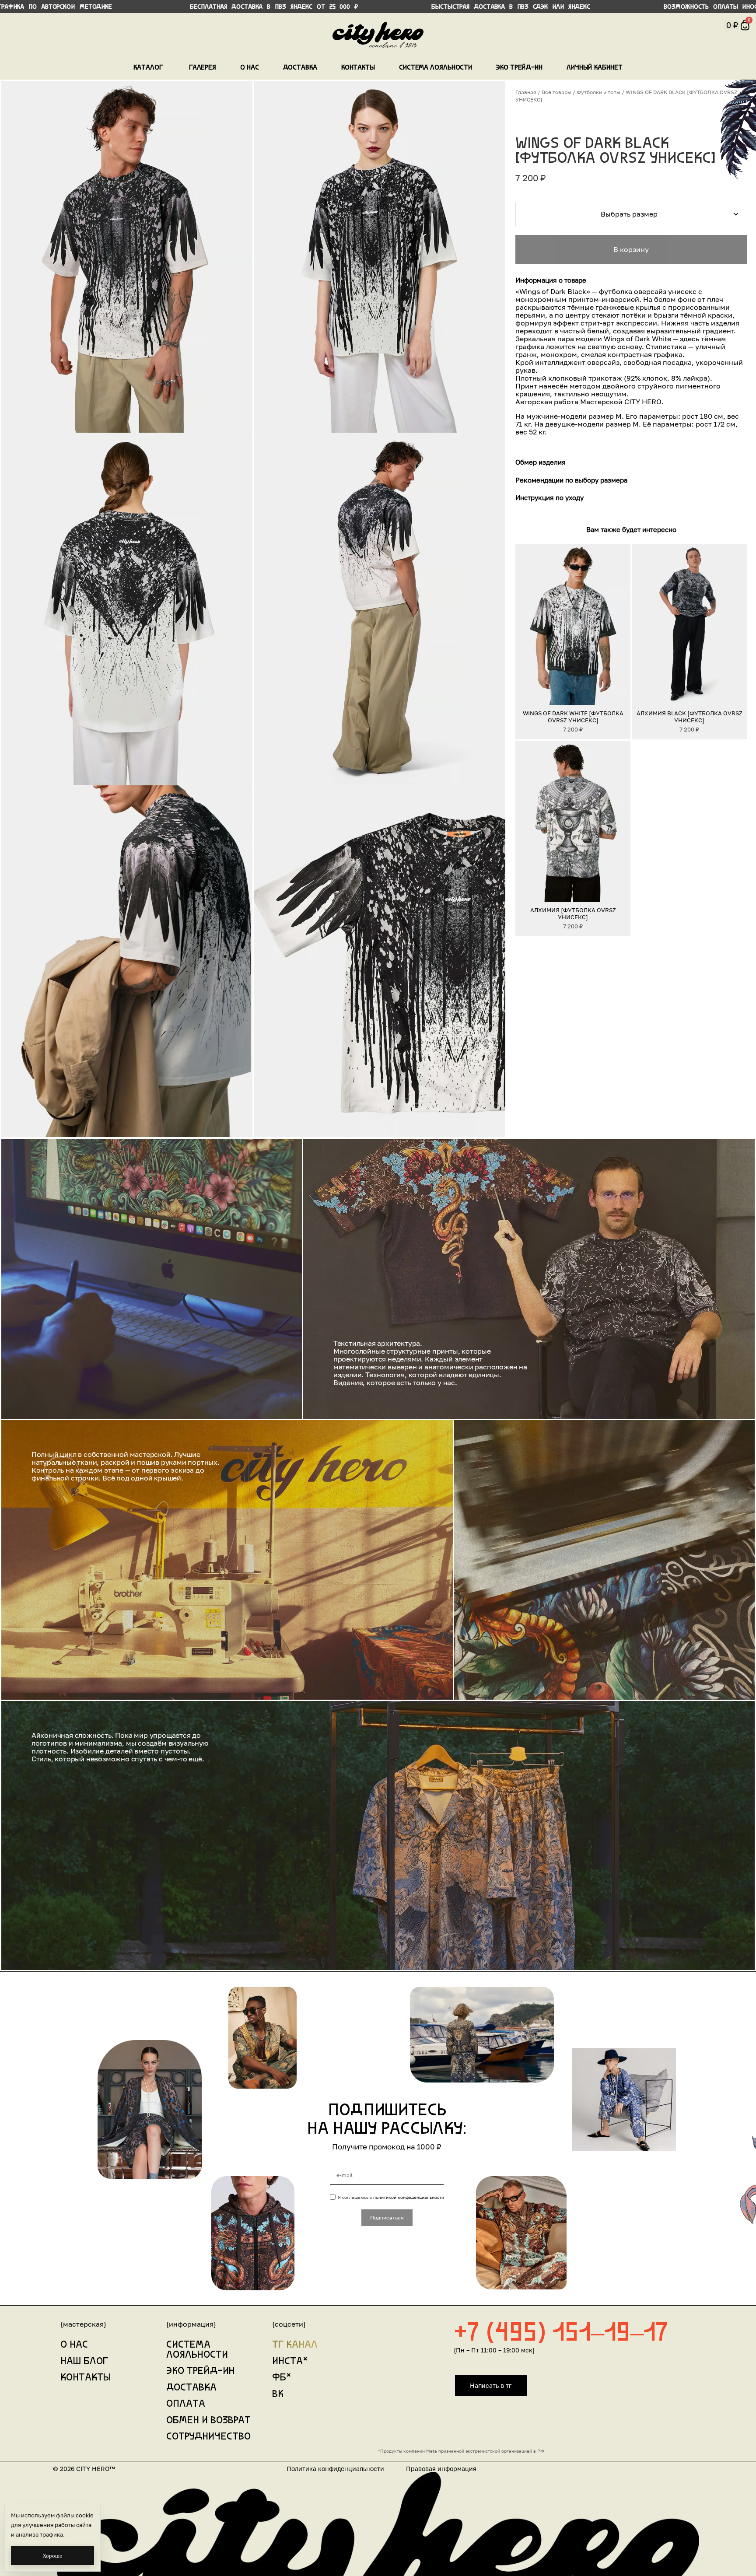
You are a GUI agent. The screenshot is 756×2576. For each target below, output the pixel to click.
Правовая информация (441, 2469)
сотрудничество (208, 2437)
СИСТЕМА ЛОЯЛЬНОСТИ (197, 2350)
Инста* (290, 2362)
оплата (186, 2404)
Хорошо (52, 2556)
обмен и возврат (208, 2421)
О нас (74, 2345)
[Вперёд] (620, 624)
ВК (278, 2395)
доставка (191, 2388)
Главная (526, 92)
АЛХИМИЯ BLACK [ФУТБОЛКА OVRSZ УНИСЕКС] (689, 717)
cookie (85, 2515)
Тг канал (295, 2345)
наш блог (84, 2362)
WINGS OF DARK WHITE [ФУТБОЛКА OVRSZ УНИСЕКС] (573, 717)
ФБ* (282, 2378)
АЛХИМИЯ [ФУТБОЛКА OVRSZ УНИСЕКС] (573, 913)
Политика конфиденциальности (335, 2469)
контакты (86, 2378)
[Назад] (525, 624)
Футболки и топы (598, 92)
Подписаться (387, 2217)
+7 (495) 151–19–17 (561, 2334)
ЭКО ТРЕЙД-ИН (201, 2371)
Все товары (556, 92)
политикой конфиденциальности (409, 2197)
